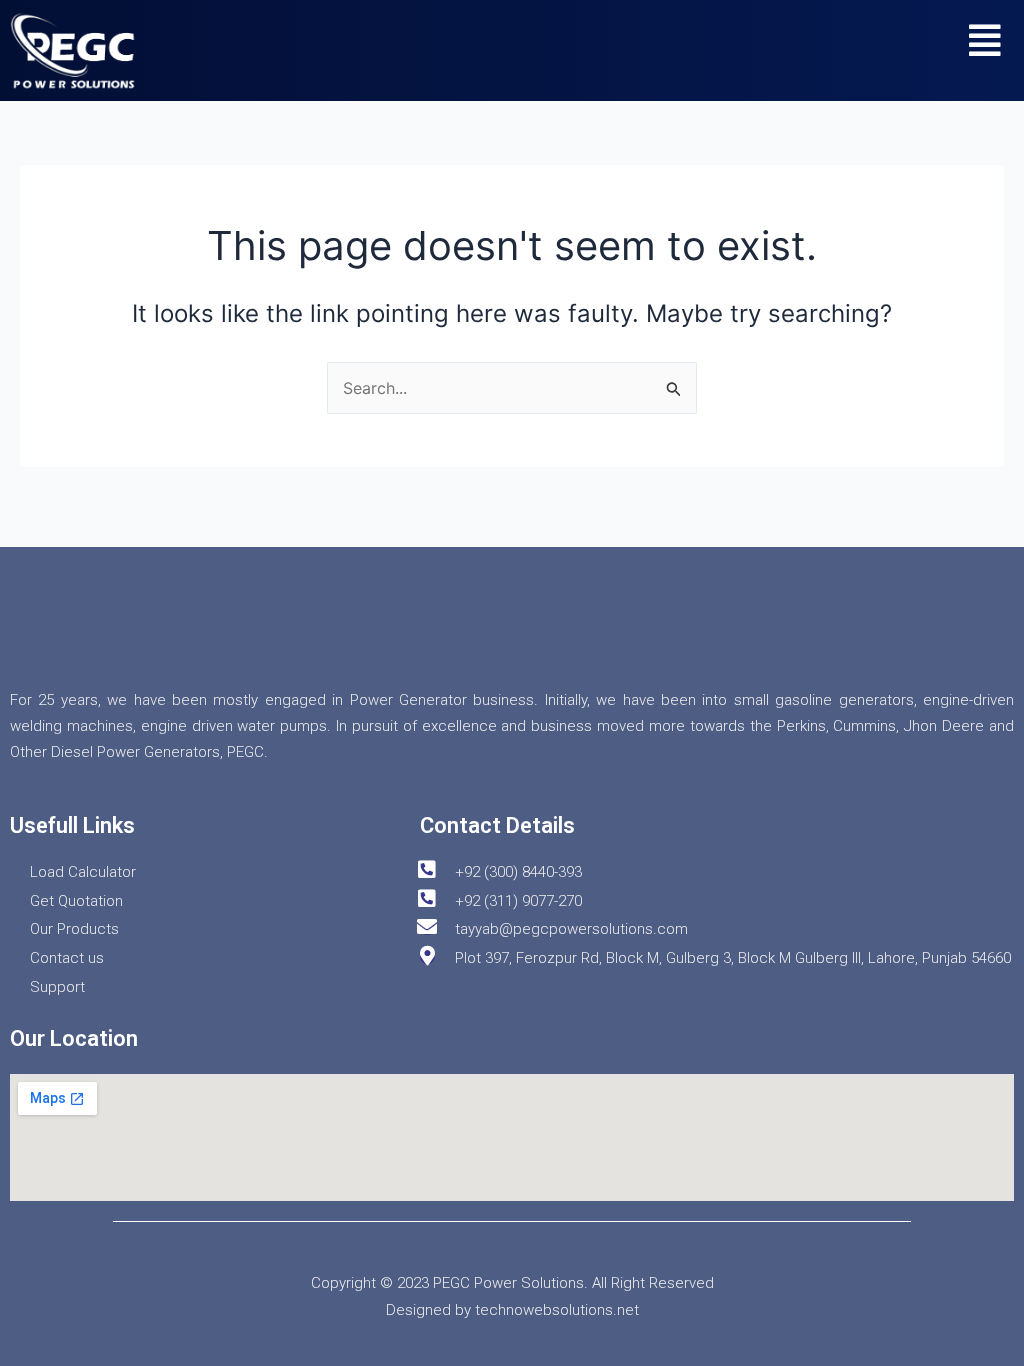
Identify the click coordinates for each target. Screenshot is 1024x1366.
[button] (985, 40)
